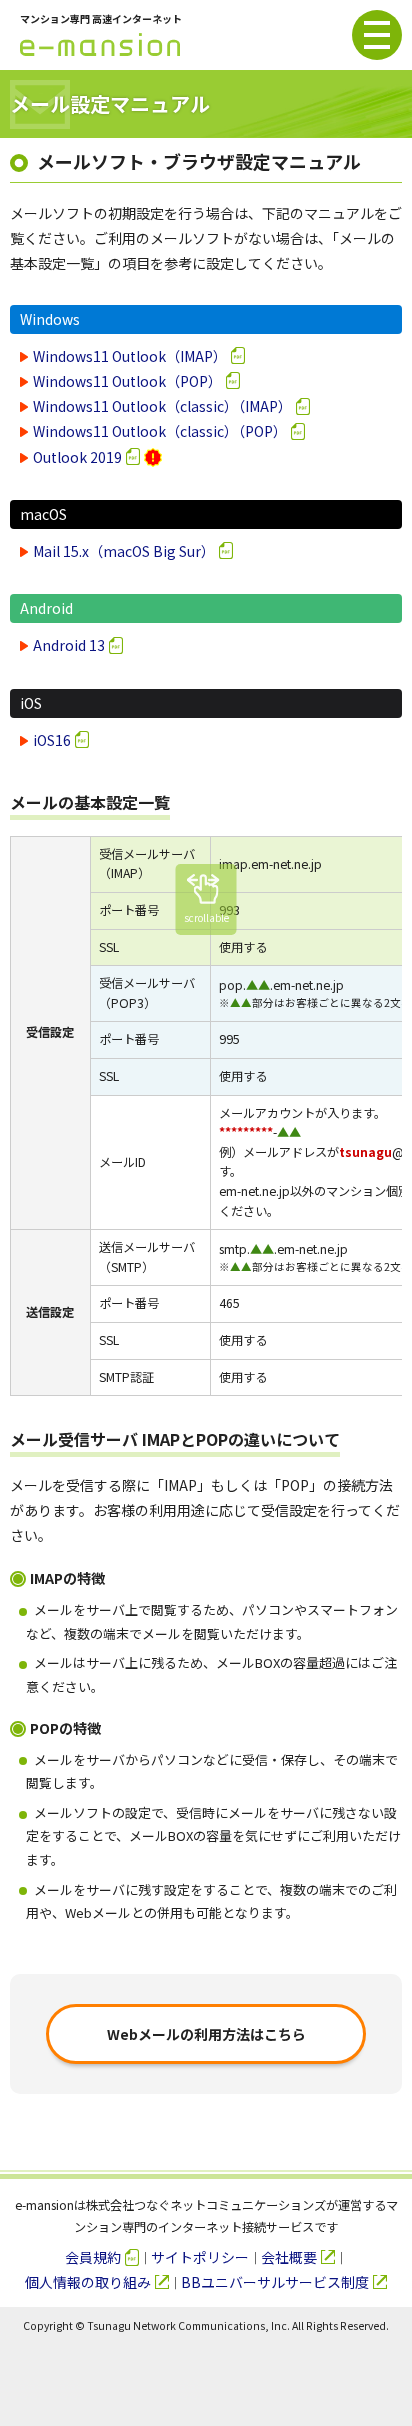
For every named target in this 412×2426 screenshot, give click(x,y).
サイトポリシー (200, 2257)
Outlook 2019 (77, 457)
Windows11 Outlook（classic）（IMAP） (162, 406)
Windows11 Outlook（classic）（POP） (160, 431)
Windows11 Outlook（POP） (127, 381)
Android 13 (69, 645)
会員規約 (93, 2257)
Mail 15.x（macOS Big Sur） (124, 551)
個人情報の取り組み (88, 2282)
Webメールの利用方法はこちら (206, 2034)
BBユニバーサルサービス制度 (275, 2282)
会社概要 (289, 2257)
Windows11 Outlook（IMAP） (130, 356)
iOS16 (52, 740)
